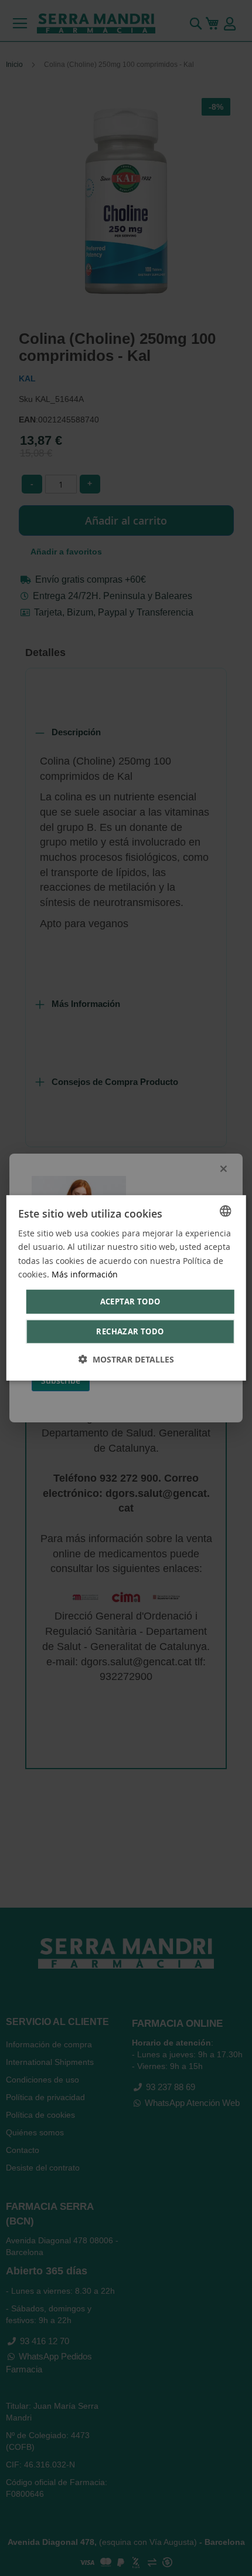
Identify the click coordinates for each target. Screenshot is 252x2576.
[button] (126, 1359)
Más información (85, 1274)
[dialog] (126, 1288)
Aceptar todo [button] (130, 1301)
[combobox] (225, 1211)
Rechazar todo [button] (130, 1331)
